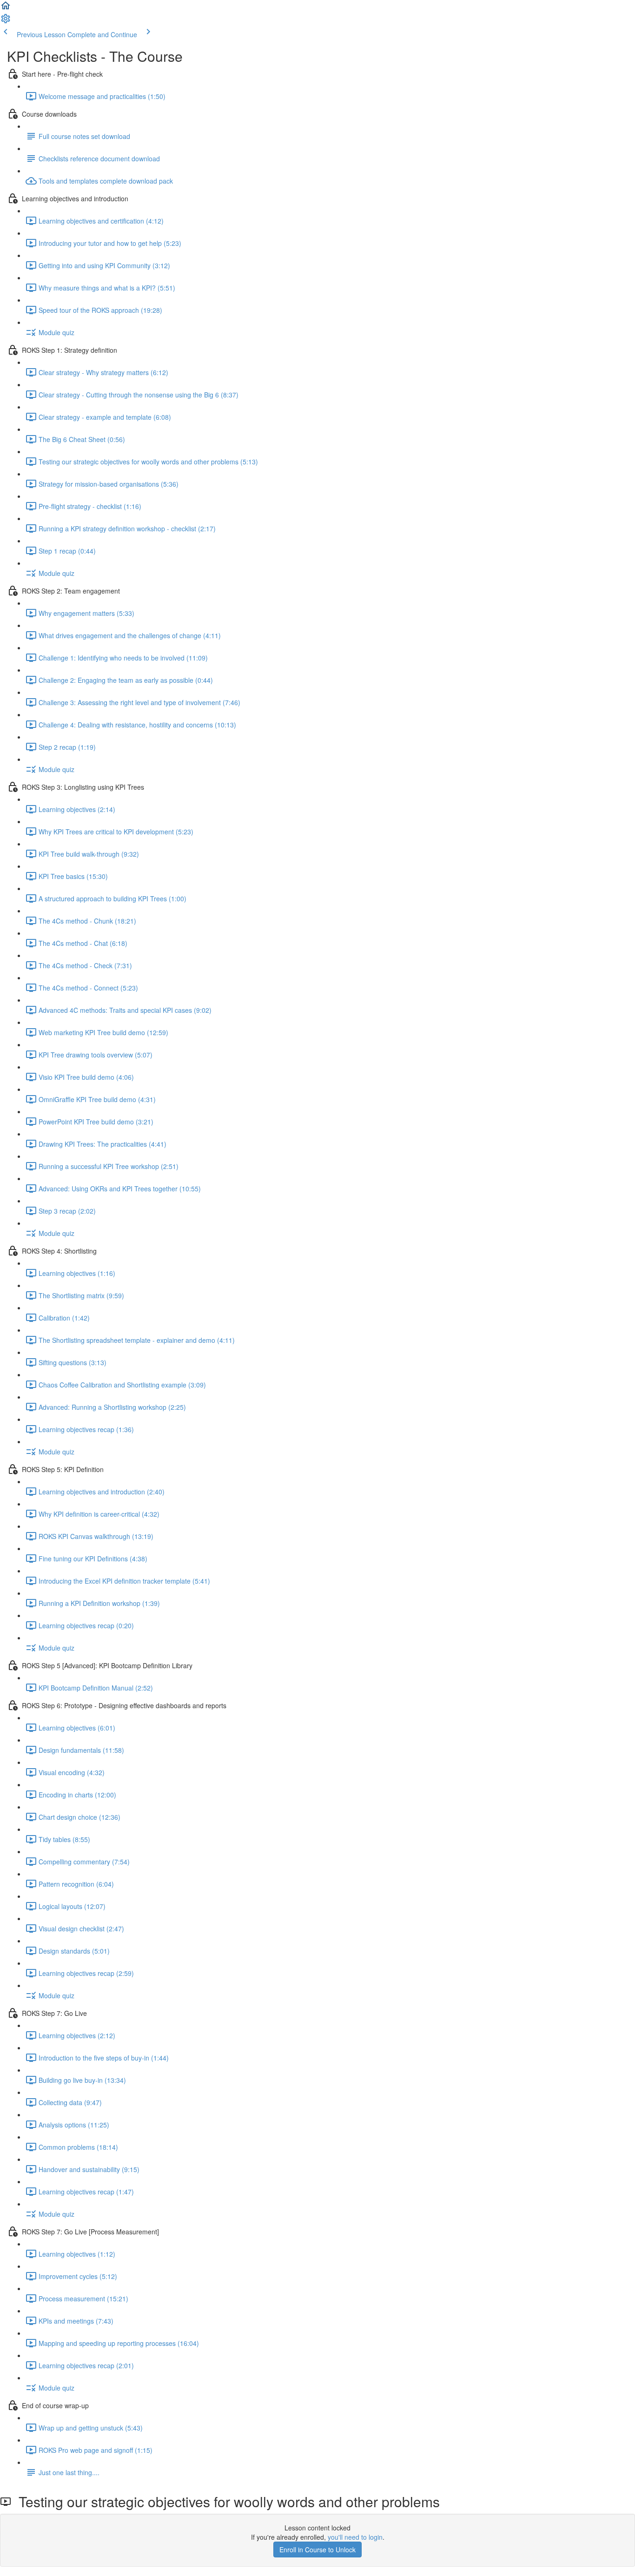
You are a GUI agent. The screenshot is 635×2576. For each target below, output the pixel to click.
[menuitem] (6, 21)
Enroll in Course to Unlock (317, 2550)
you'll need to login (355, 2537)
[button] (6, 8)
